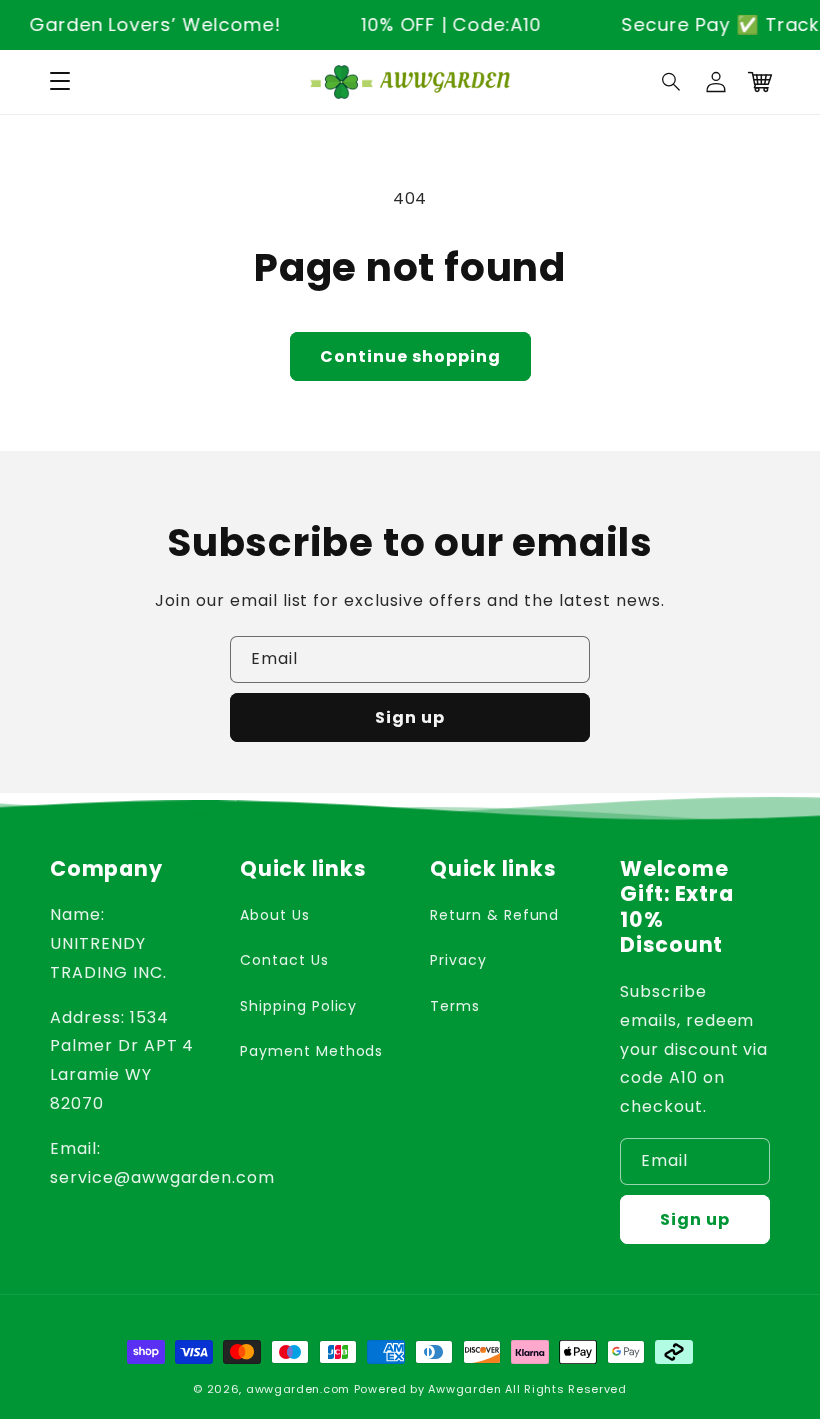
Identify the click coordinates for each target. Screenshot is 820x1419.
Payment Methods (311, 1051)
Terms (455, 1006)
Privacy (458, 960)
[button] (672, 82)
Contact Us (284, 960)
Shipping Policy (298, 1006)
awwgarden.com (298, 1389)
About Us (275, 915)
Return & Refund (494, 915)
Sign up (410, 717)
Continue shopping (410, 356)
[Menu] (60, 82)
